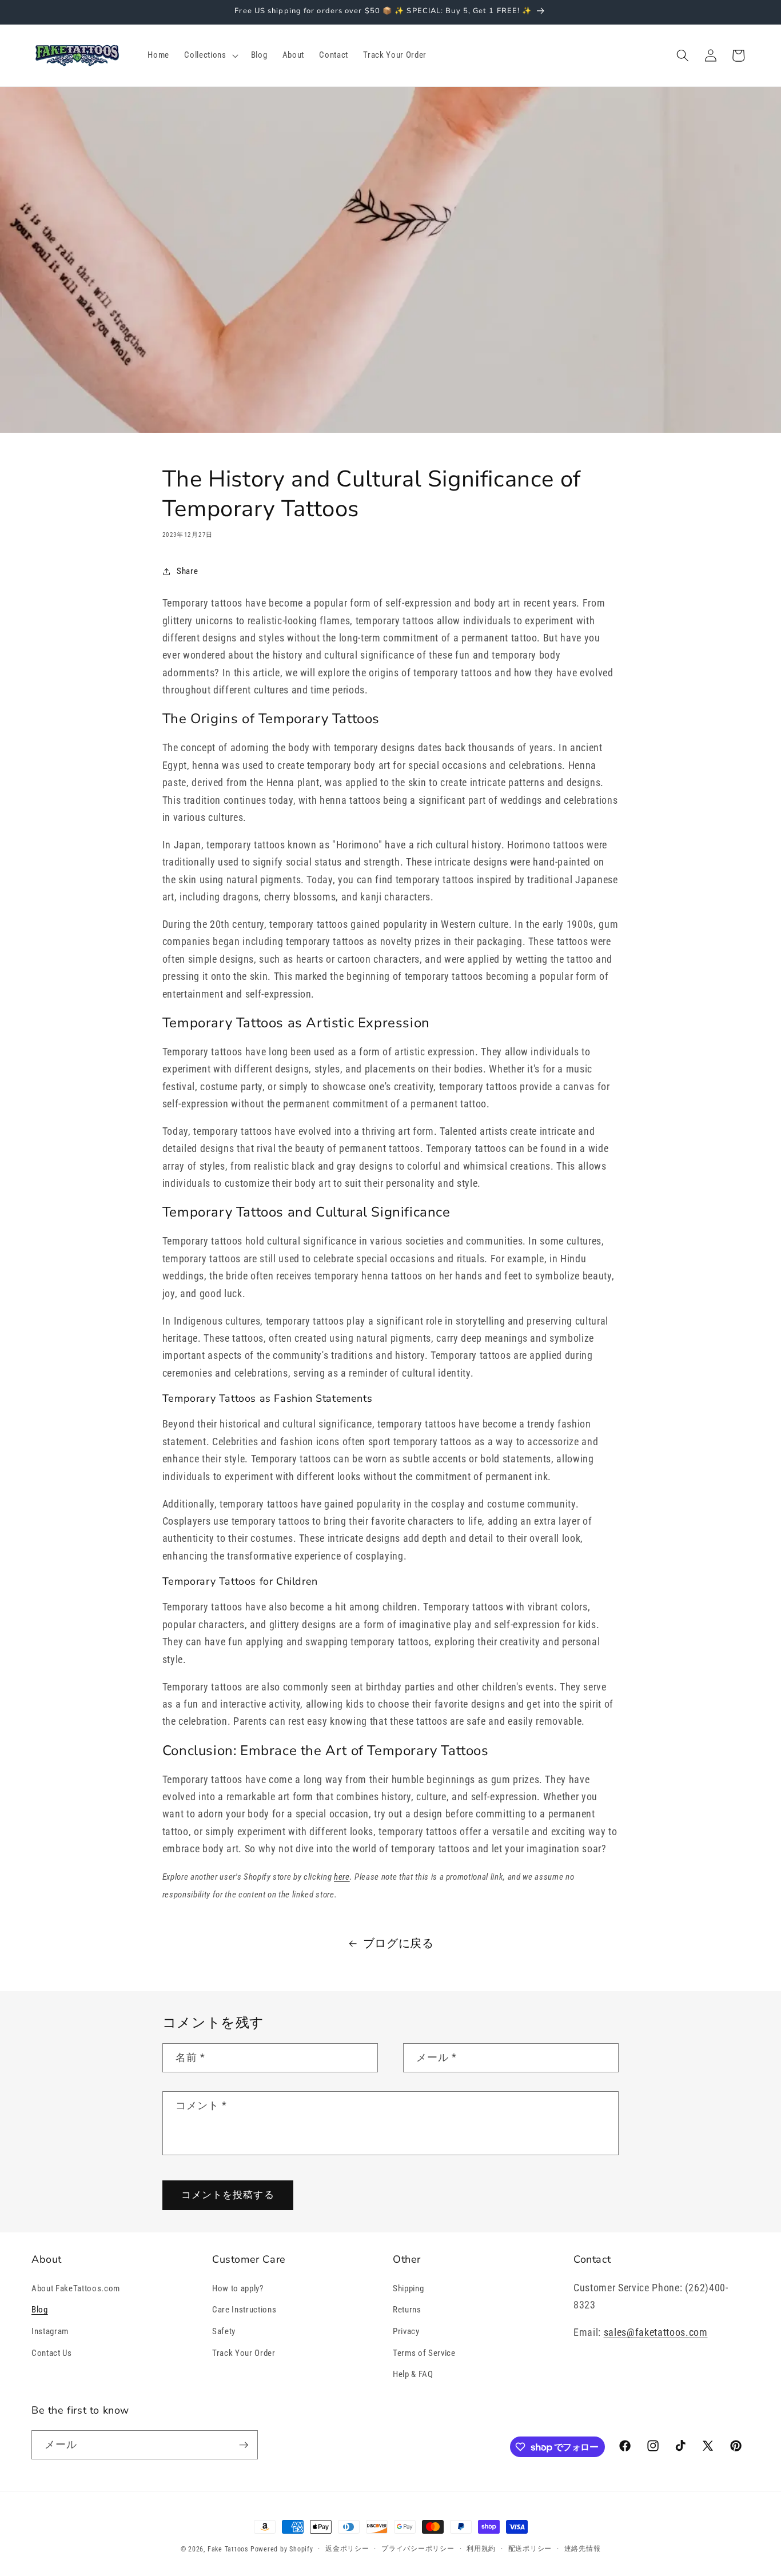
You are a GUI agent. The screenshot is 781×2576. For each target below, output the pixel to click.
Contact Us (52, 2353)
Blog (40, 2310)
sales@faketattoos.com (656, 2332)
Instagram (50, 2331)
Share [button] (187, 571)
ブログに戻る (399, 1943)
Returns (407, 2310)
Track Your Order (244, 2353)
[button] (210, 55)
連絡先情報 (583, 2549)
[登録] (244, 2445)
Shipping (408, 2288)
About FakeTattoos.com (76, 2288)
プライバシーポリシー (418, 2549)
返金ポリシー (347, 2549)
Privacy (406, 2331)
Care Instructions (244, 2310)
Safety (224, 2331)
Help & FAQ (413, 2374)
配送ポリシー (530, 2549)
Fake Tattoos (228, 2549)
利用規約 (481, 2549)
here (342, 1877)
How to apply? (238, 2288)
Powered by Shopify (282, 2549)
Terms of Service (424, 2353)
